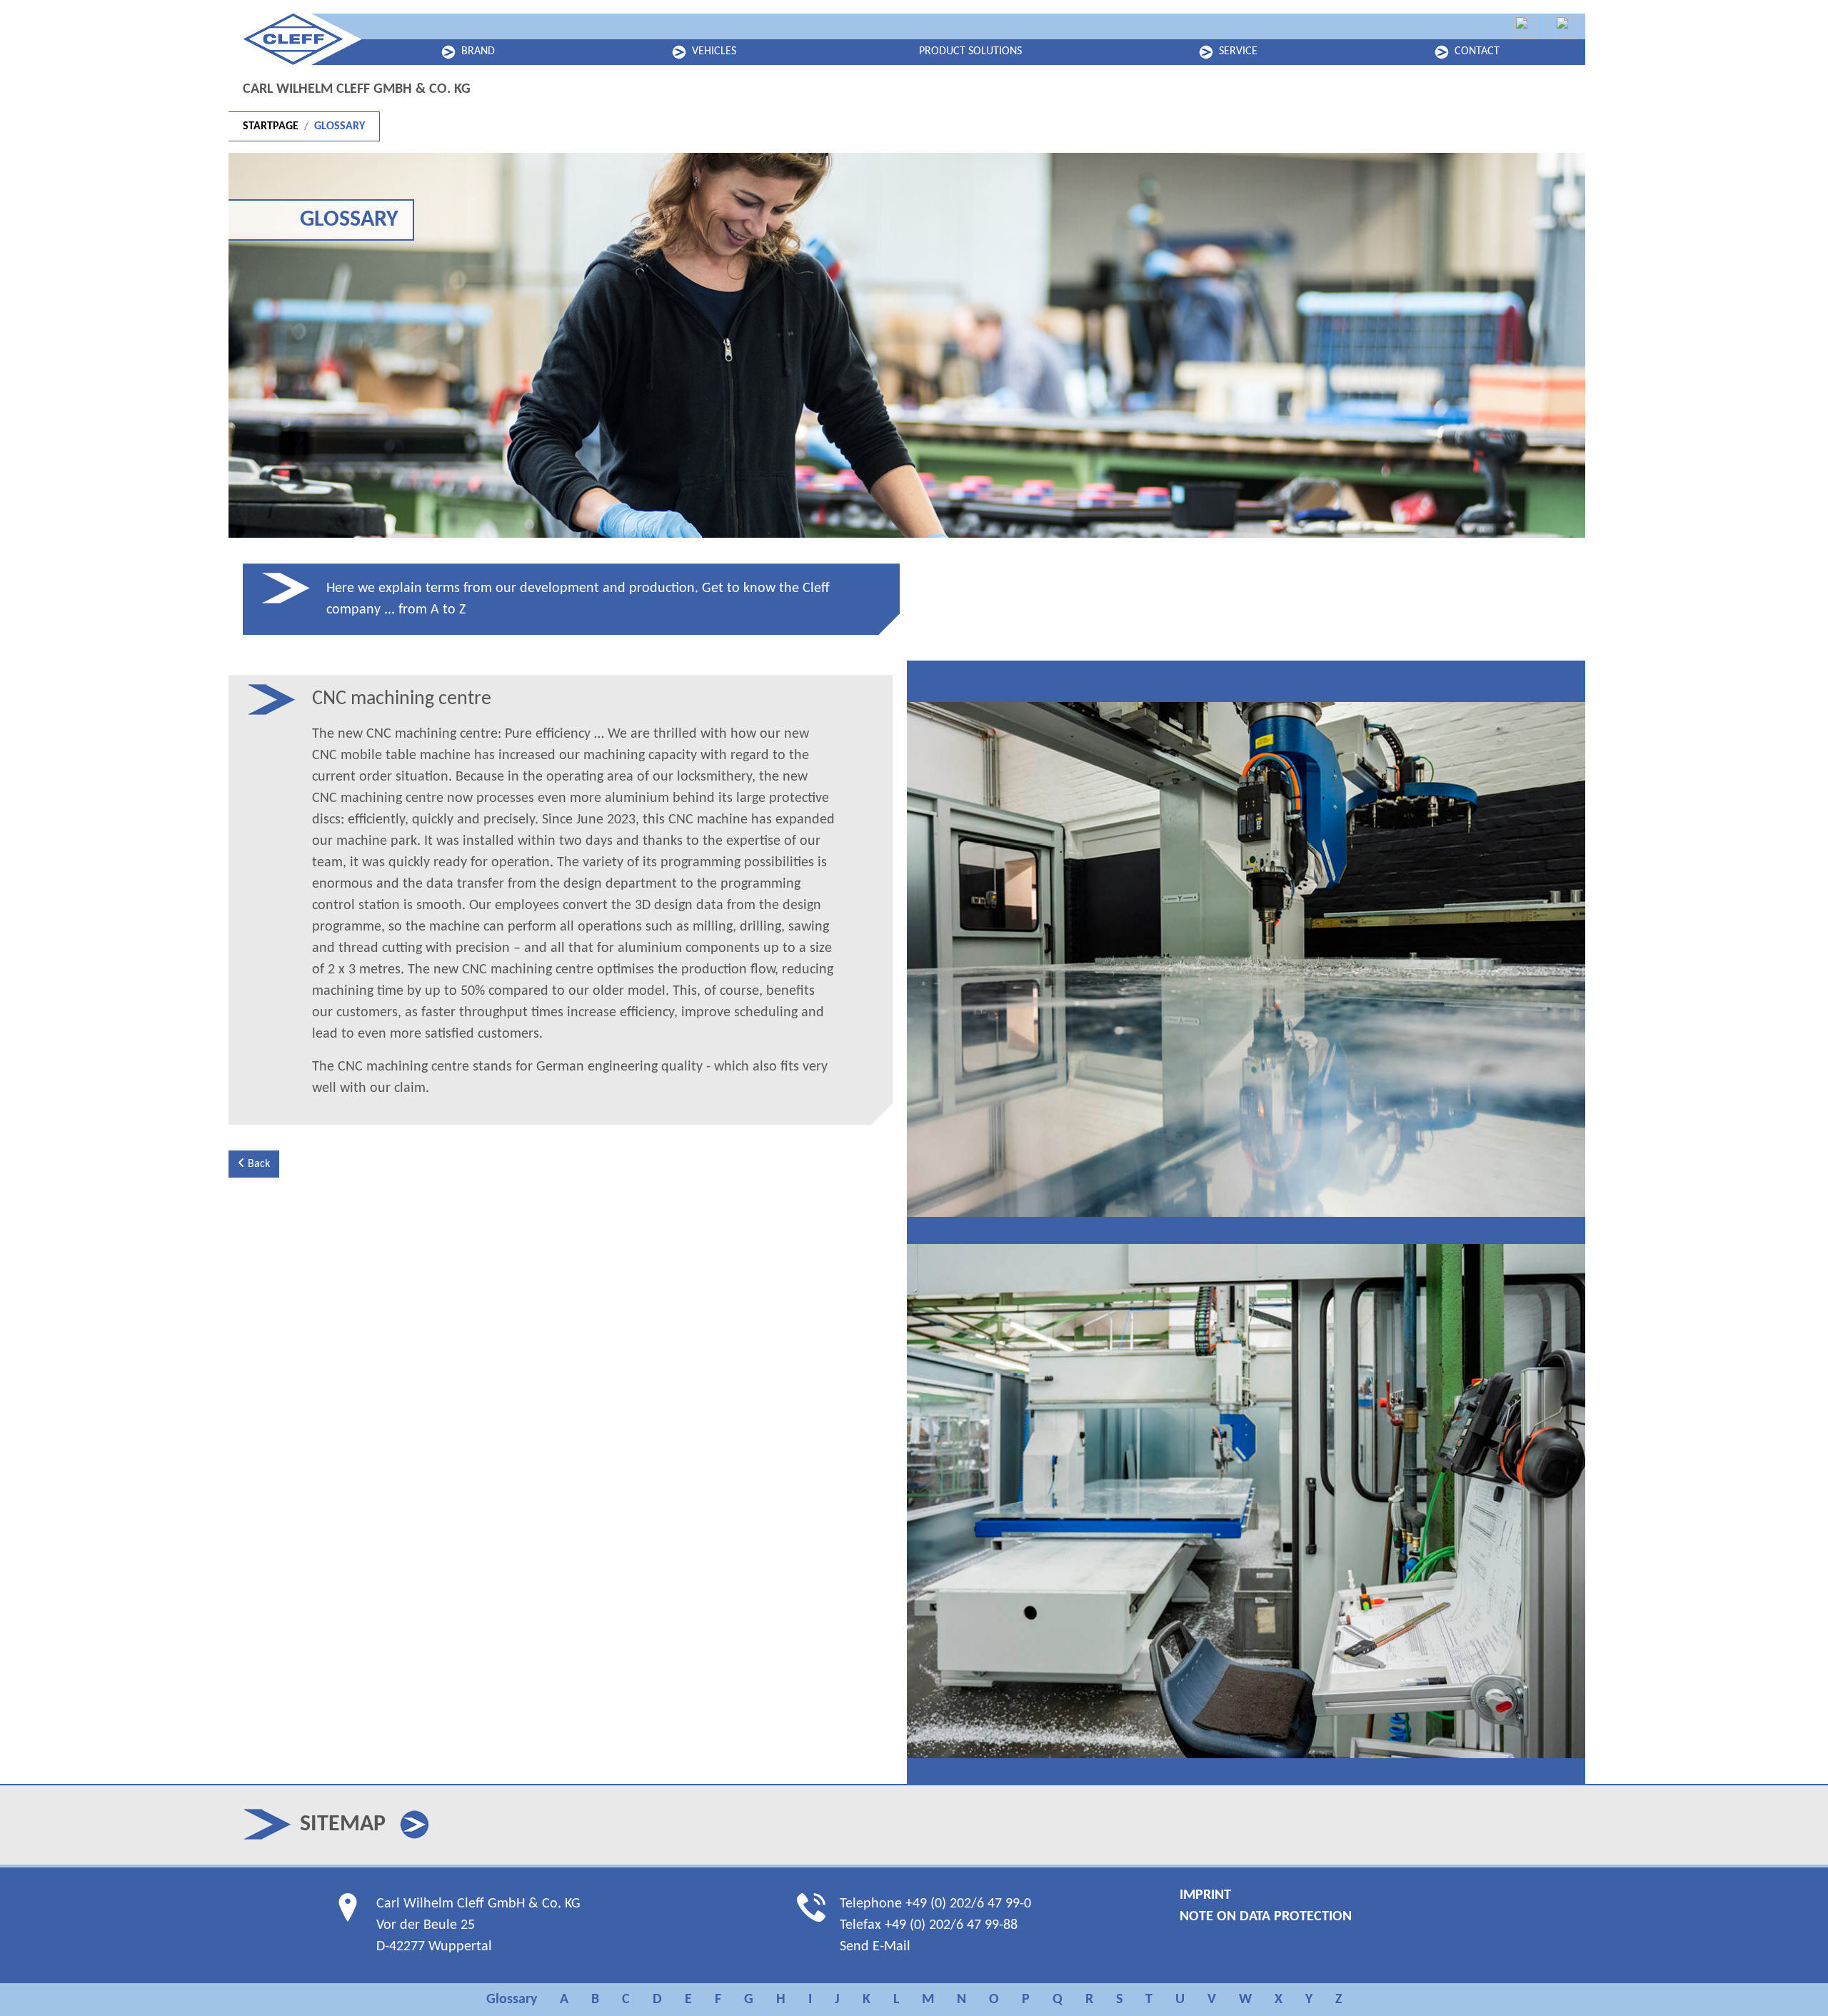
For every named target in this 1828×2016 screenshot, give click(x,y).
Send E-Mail (875, 1947)
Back (257, 1164)
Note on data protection (1266, 1917)
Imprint (1205, 1895)
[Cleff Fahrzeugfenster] (1526, 27)
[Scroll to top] (1792, 1980)
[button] (415, 1825)
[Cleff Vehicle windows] (1567, 27)
